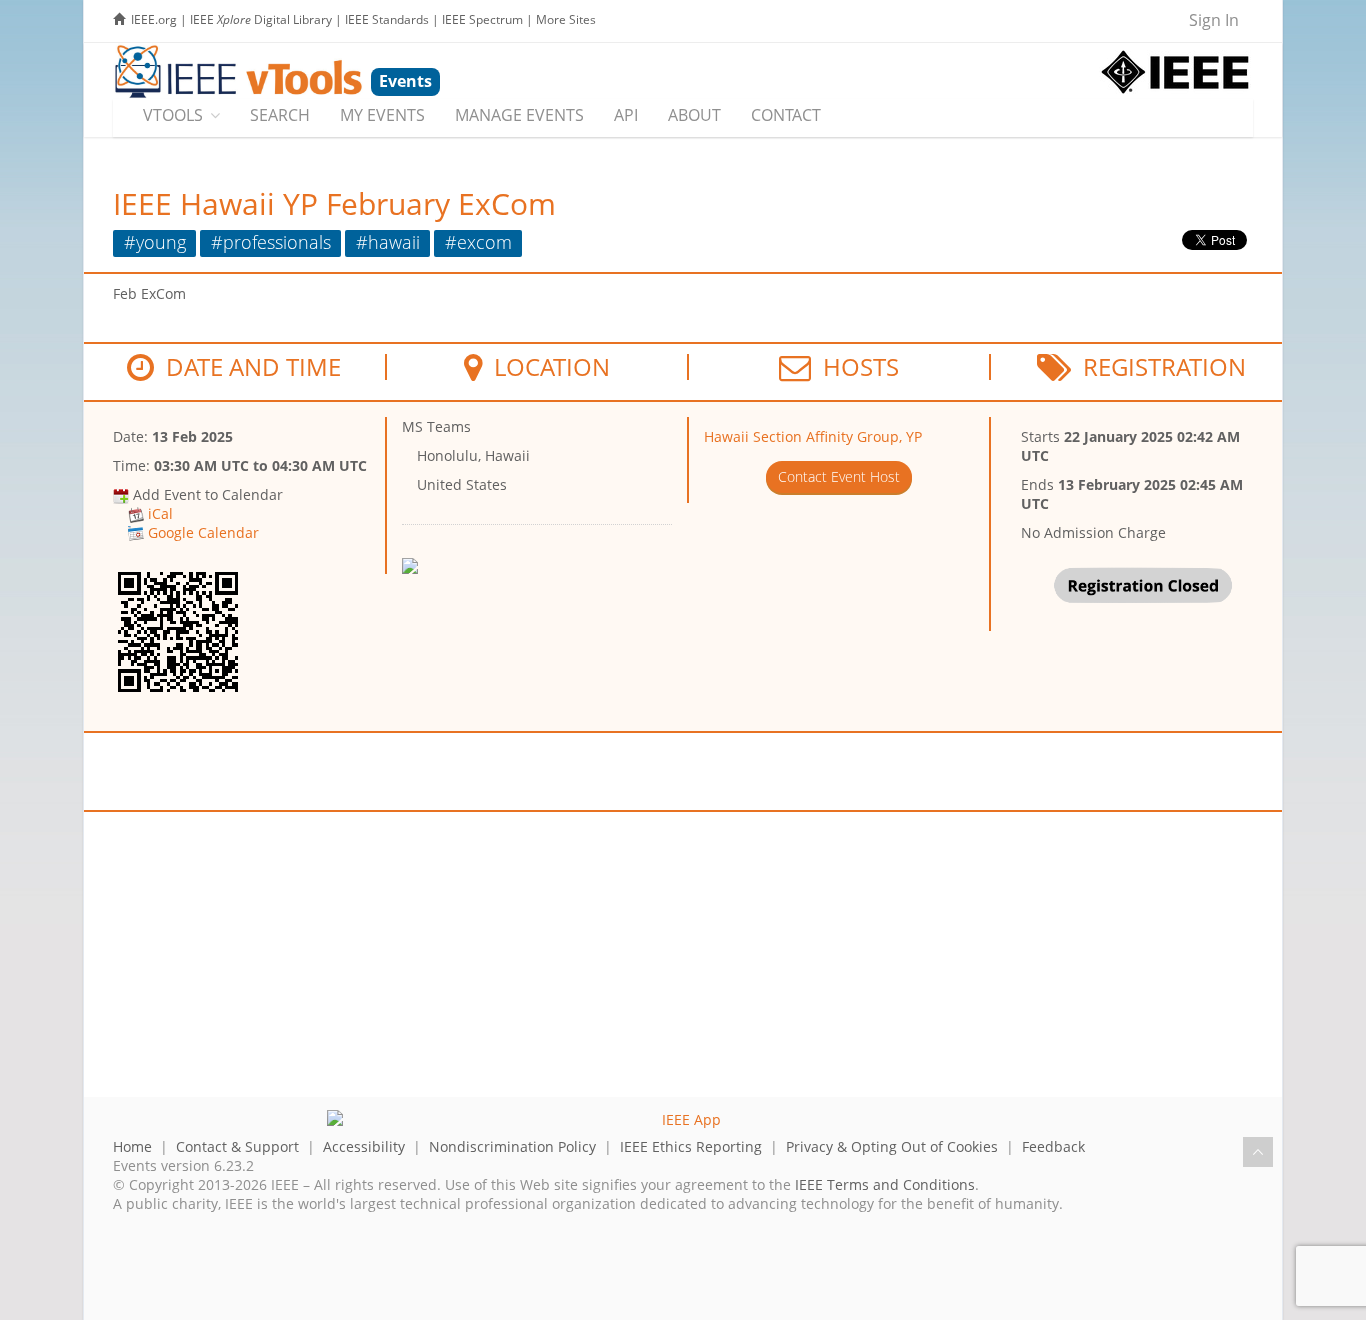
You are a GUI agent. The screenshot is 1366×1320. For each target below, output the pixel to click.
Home (132, 1146)
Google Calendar (203, 532)
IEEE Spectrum (482, 19)
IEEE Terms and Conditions (885, 1184)
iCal (160, 513)
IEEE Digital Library (261, 19)
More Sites (566, 19)
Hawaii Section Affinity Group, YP (813, 436)
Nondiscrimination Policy (512, 1146)
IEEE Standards (387, 19)
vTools (173, 115)
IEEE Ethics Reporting (691, 1146)
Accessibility (364, 1146)
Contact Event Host (839, 476)
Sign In (1214, 20)
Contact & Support (237, 1146)
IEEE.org (154, 19)
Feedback (1053, 1146)
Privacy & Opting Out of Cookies (892, 1146)
